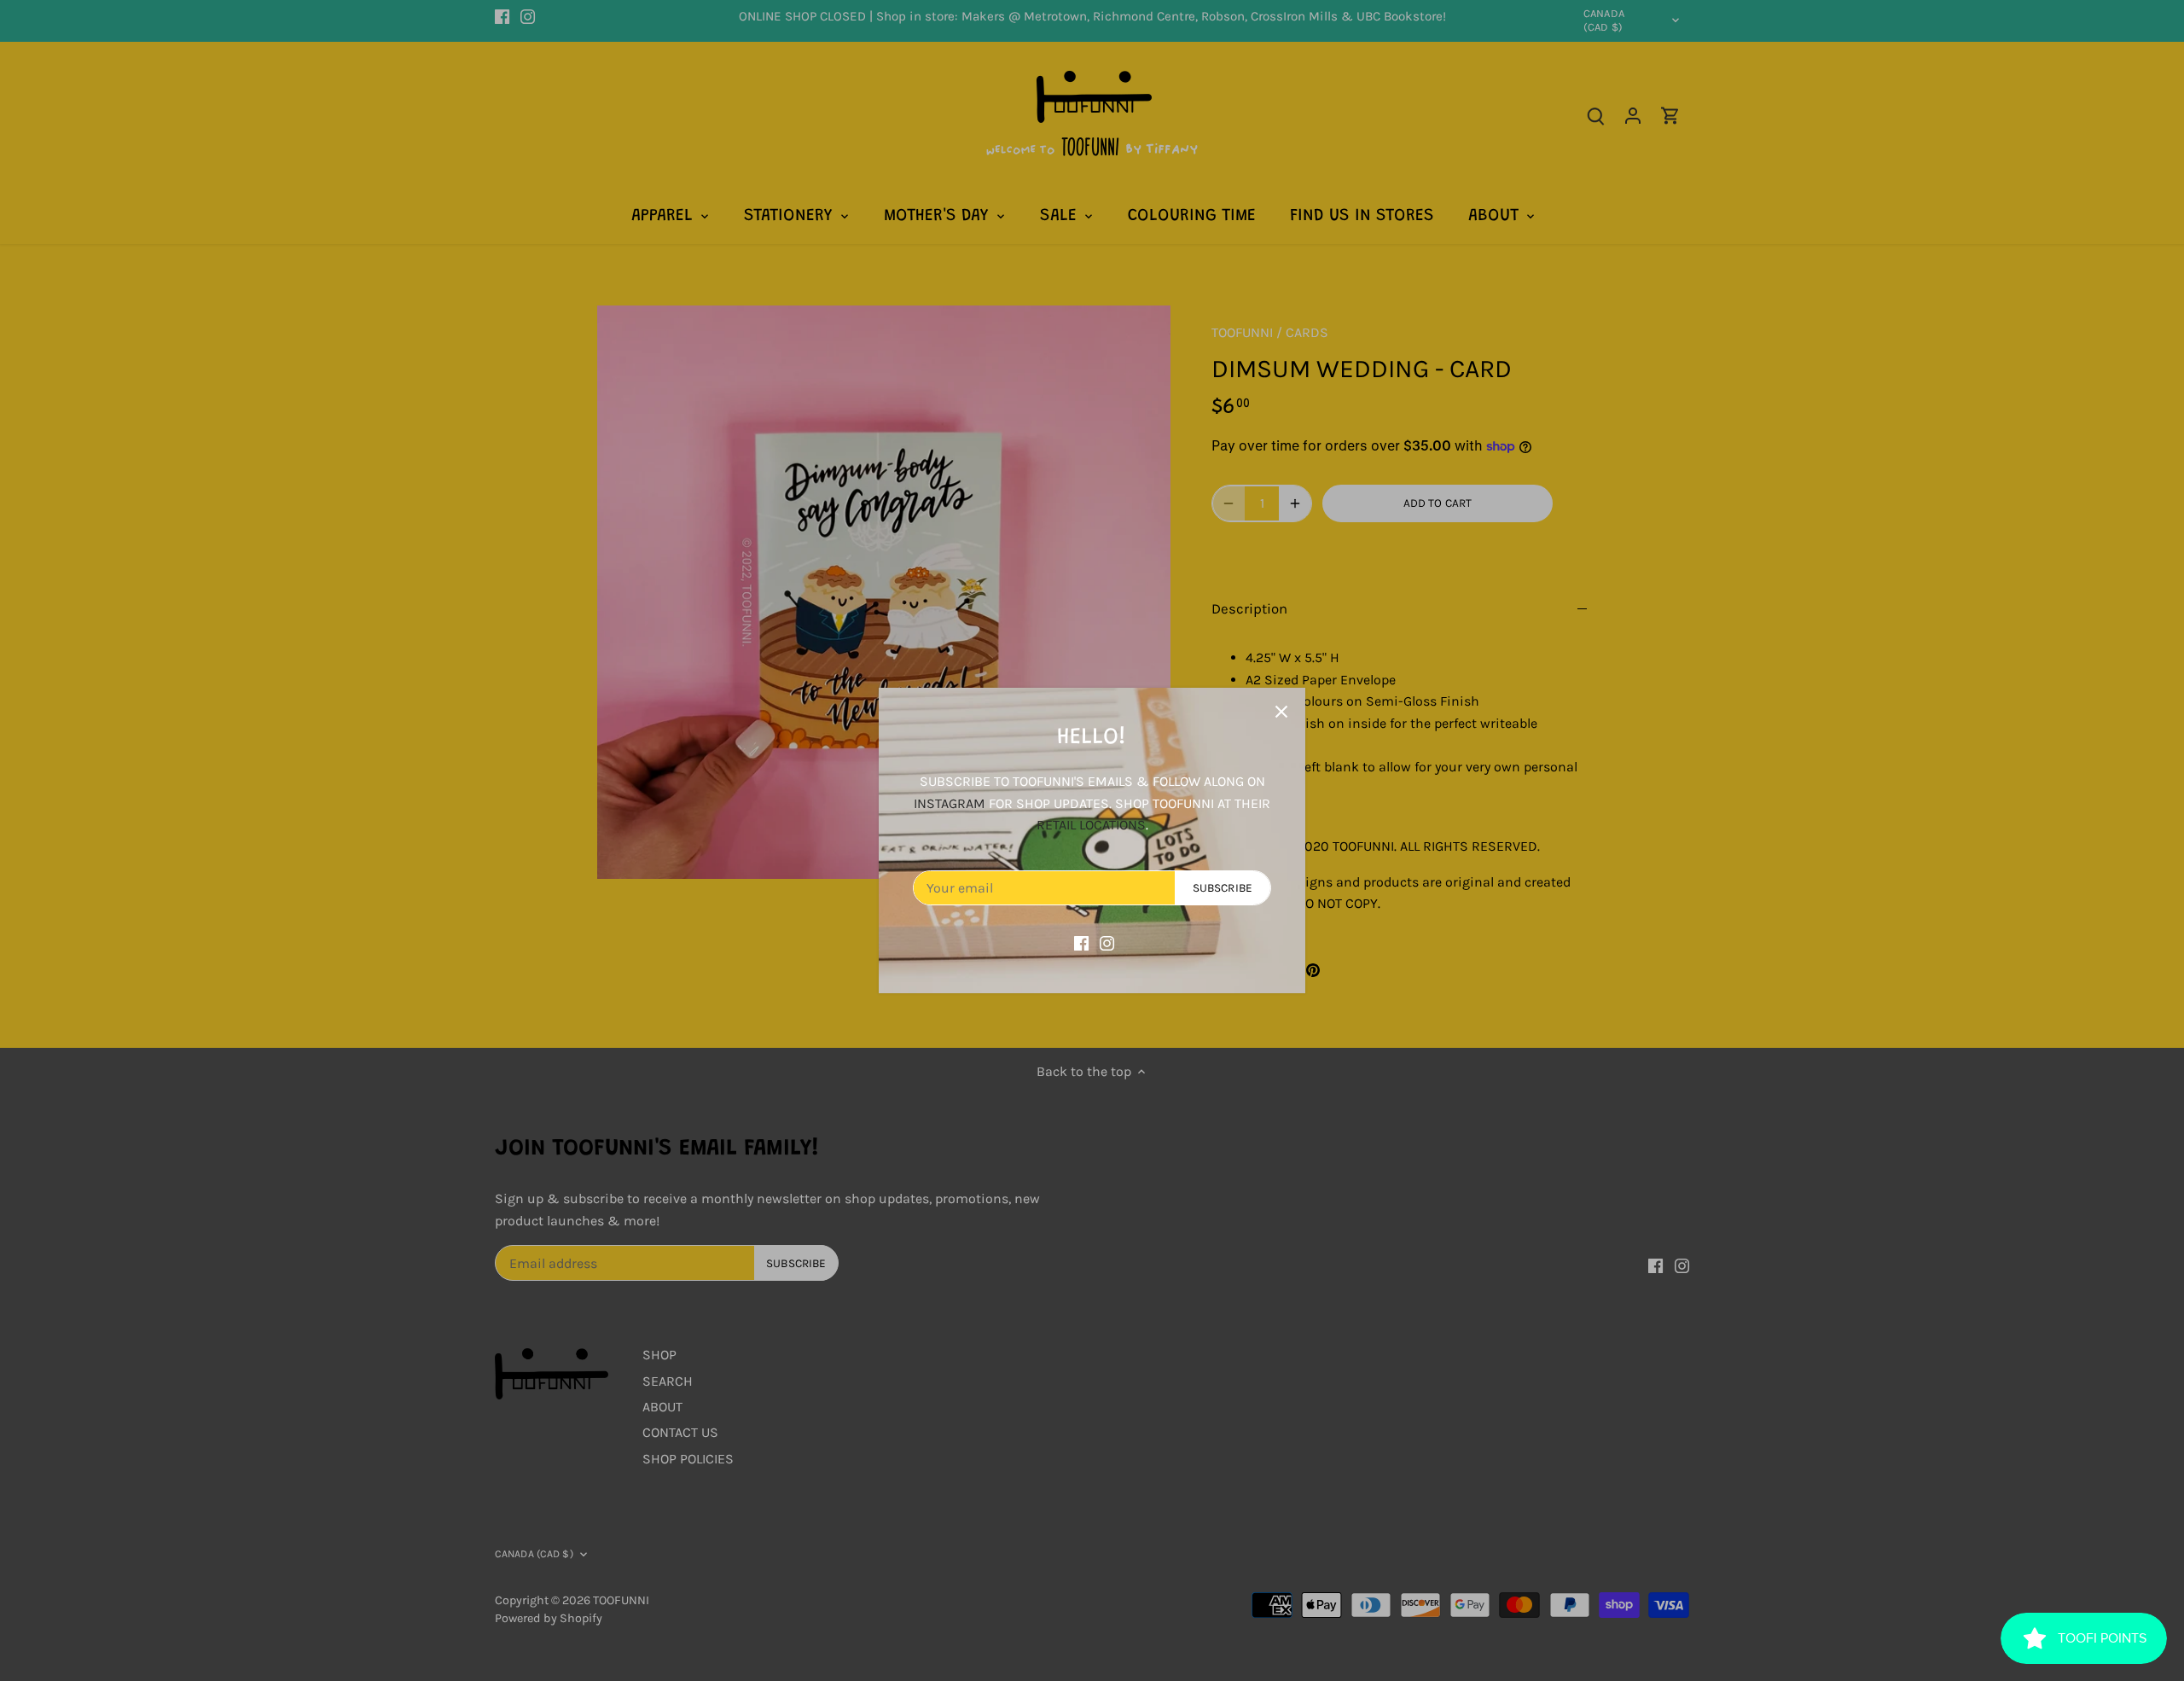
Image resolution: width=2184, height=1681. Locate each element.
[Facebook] (1081, 942)
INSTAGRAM (950, 803)
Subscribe (1223, 888)
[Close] (1281, 712)
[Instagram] (1107, 942)
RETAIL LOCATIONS (1091, 825)
